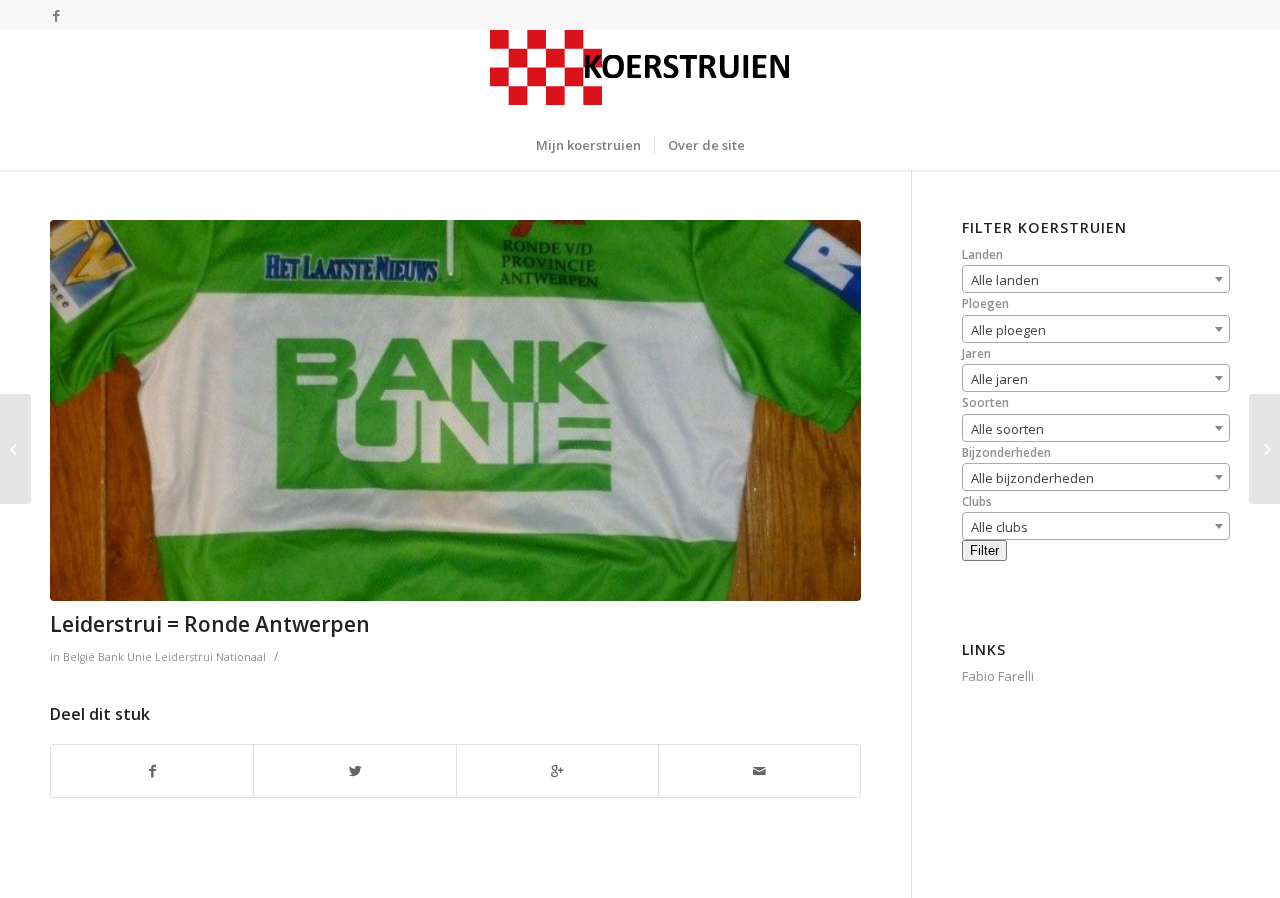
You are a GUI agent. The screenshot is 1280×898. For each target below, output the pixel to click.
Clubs (977, 501)
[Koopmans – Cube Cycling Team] (15, 449)
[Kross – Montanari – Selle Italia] (1264, 449)
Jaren (976, 353)
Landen (982, 254)
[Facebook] (56, 15)
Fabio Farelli (998, 676)
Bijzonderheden (1006, 452)
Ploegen (985, 303)
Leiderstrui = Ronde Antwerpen (210, 624)
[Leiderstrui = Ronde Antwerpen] (455, 410)
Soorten (985, 402)
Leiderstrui (184, 657)
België (79, 657)
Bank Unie (125, 657)
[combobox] (1096, 279)
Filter (984, 550)
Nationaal (241, 657)
